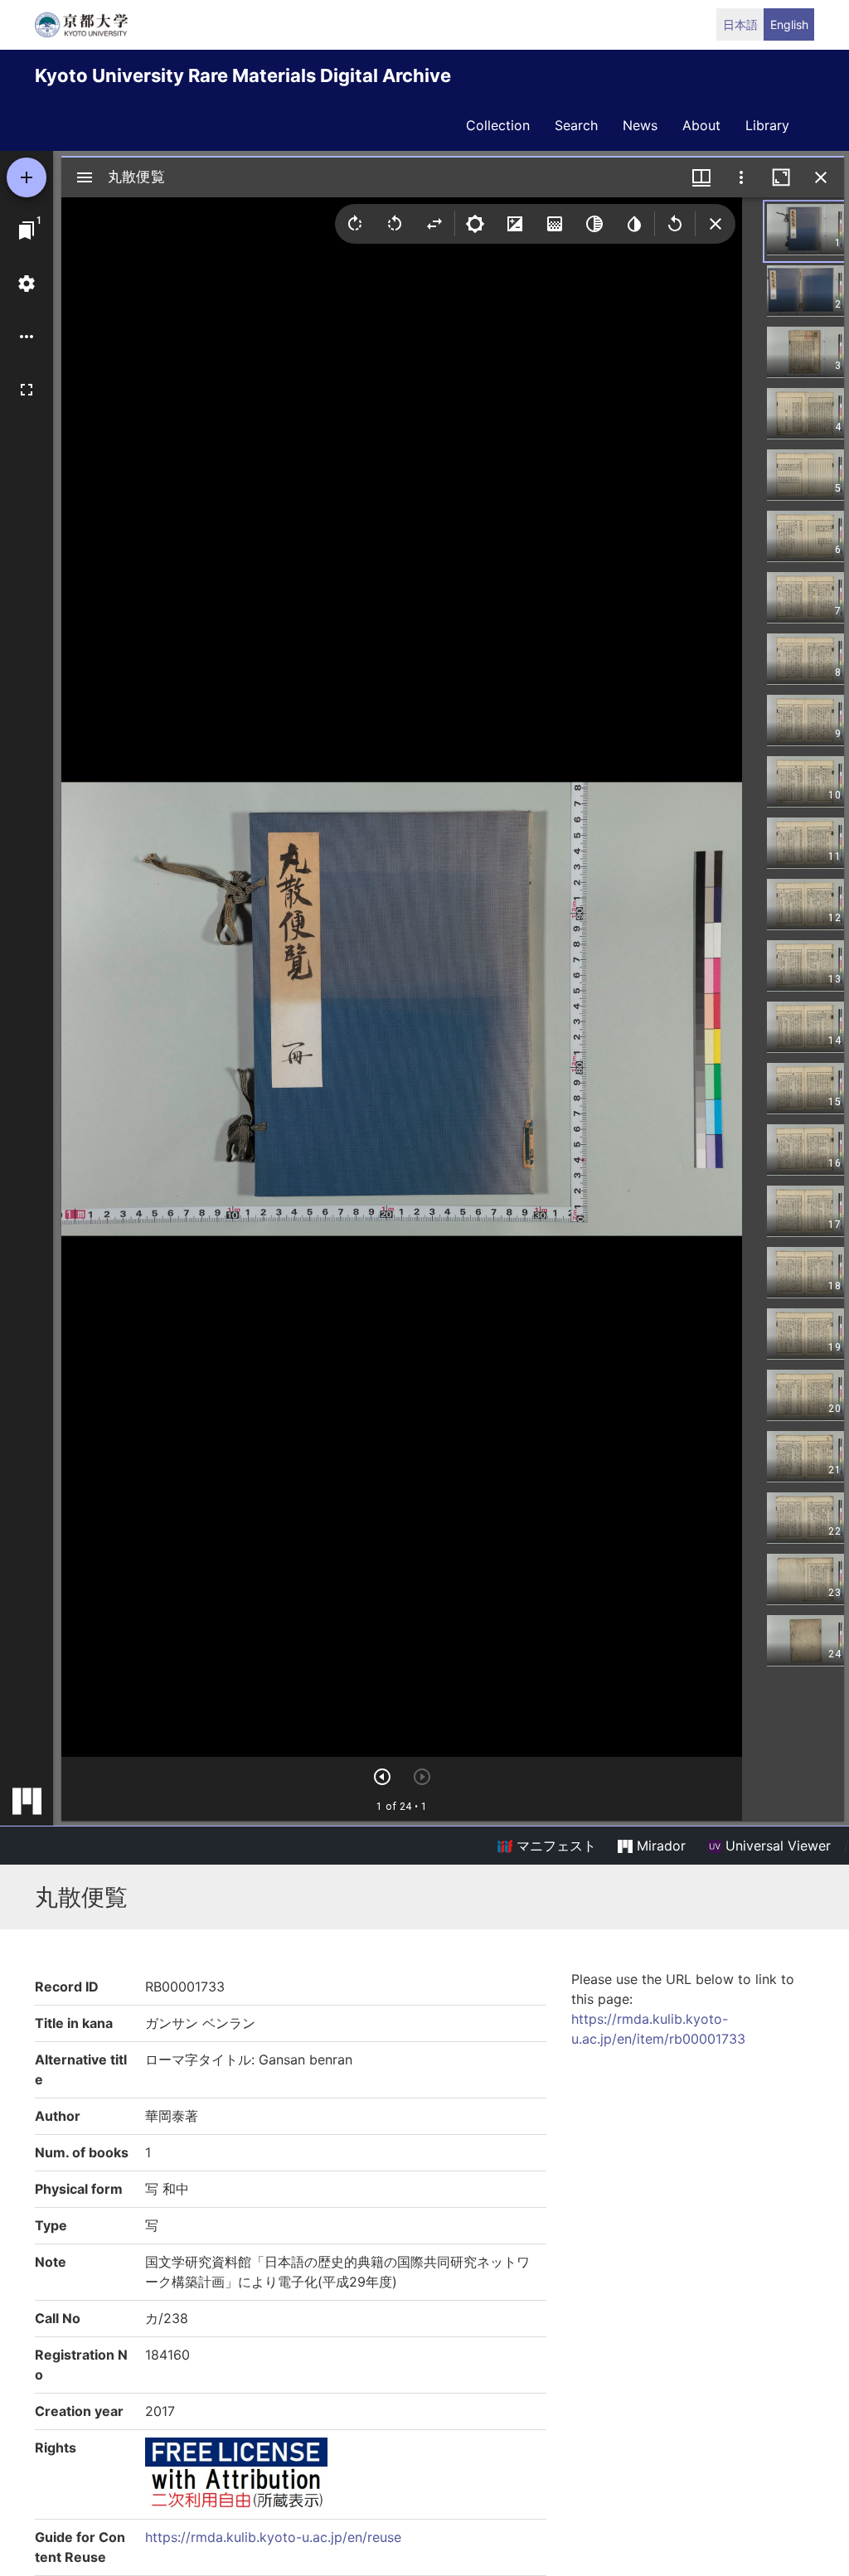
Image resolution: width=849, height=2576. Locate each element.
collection (498, 125)
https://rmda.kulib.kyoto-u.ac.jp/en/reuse (273, 2537)
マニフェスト (554, 1846)
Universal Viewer (776, 1846)
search (576, 125)
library (767, 125)
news (640, 125)
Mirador (659, 1846)
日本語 (740, 24)
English (789, 24)
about (701, 125)
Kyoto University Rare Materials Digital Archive (243, 75)
